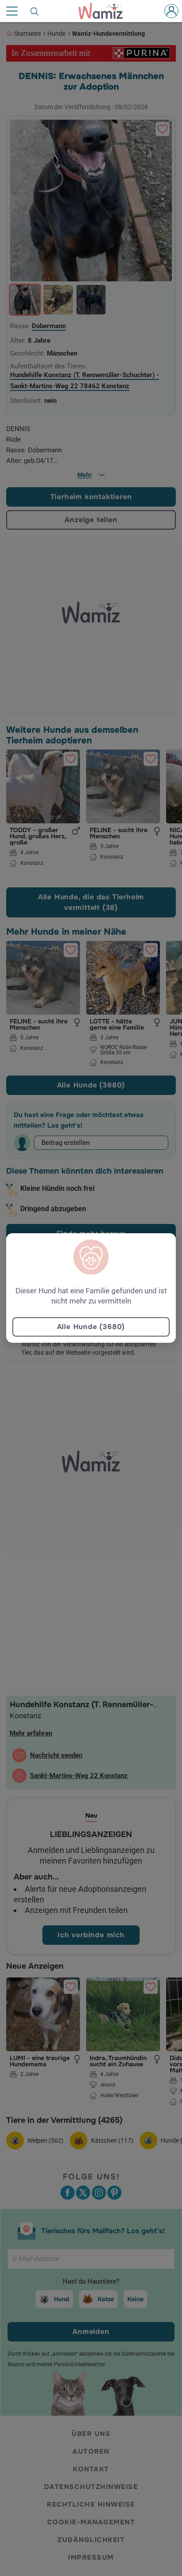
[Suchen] (35, 11)
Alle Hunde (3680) (91, 1327)
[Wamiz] (105, 11)
